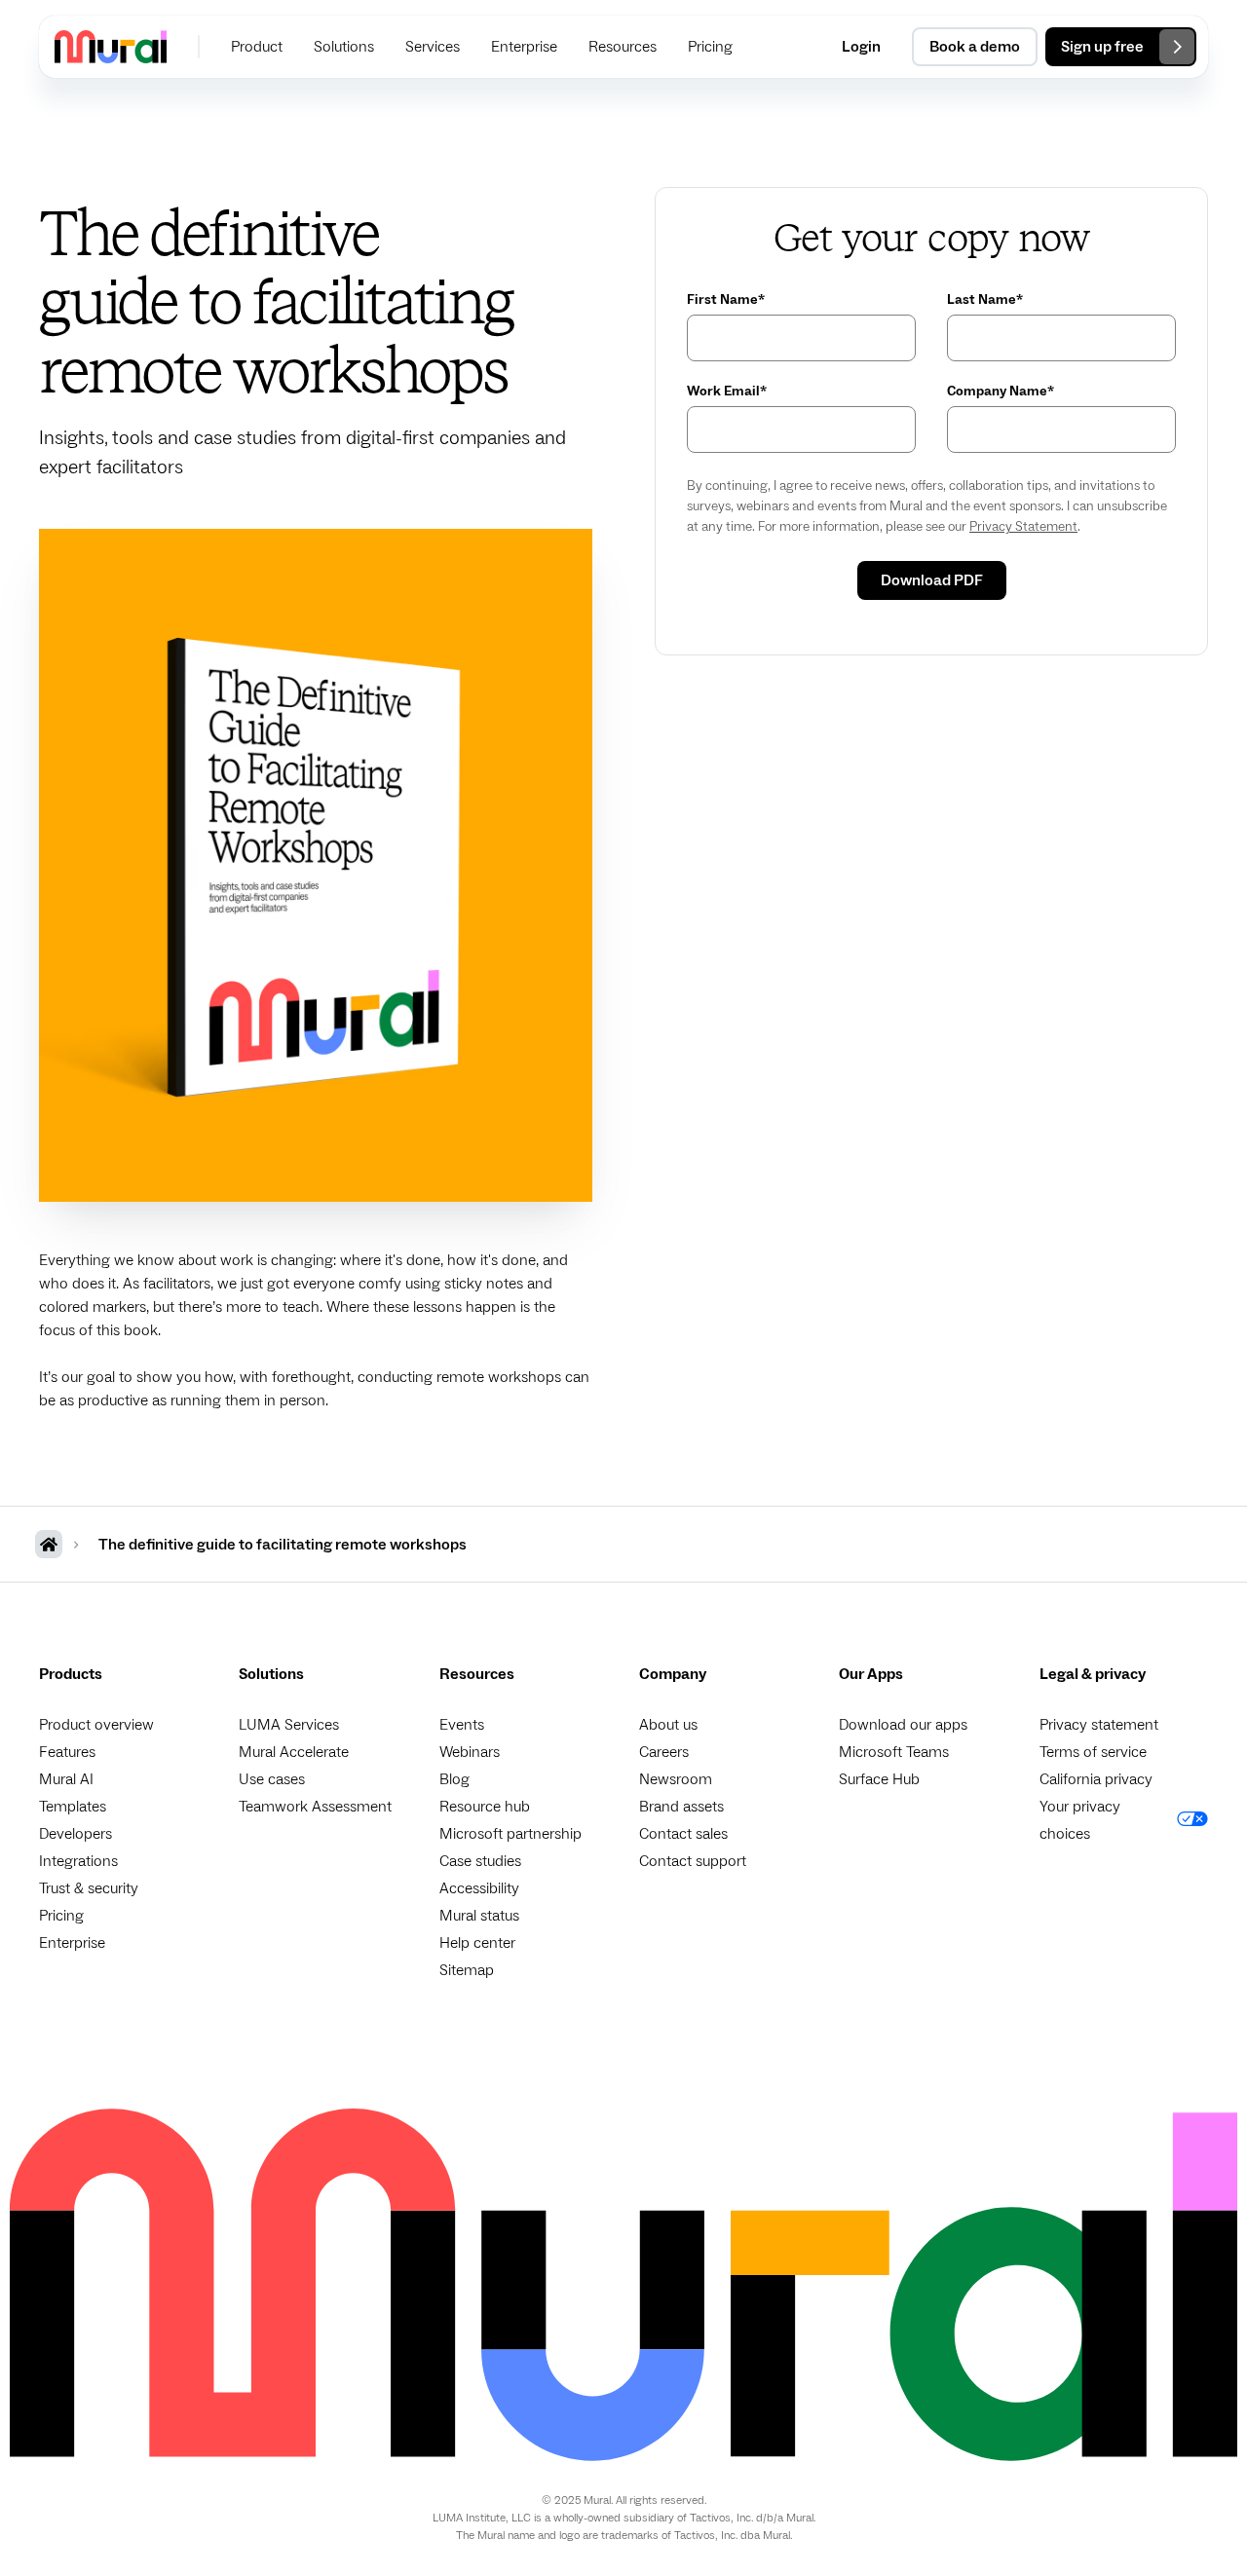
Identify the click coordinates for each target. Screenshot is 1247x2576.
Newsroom (676, 1779)
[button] (257, 47)
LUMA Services (289, 1725)
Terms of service (1093, 1752)
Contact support (693, 1861)
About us (668, 1725)
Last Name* (985, 300)
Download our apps (903, 1725)
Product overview (96, 1725)
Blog (454, 1779)
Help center (477, 1943)
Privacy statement (1099, 1725)
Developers (76, 1834)
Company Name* (1001, 392)
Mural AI (66, 1779)
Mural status (479, 1916)
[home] (111, 46)
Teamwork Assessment (315, 1807)
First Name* (726, 300)
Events (462, 1725)
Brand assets (681, 1807)
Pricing (61, 1916)
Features (67, 1752)
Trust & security (89, 1888)
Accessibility (479, 1888)
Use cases (272, 1779)
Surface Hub (879, 1779)
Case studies (480, 1861)
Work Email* (727, 392)
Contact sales (683, 1834)
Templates (73, 1807)
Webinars (470, 1752)
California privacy (1096, 1779)
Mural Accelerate (294, 1752)
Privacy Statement (1023, 527)
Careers (664, 1752)
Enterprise (72, 1943)
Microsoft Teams (894, 1752)
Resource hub (485, 1807)
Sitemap (467, 1970)
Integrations (78, 1861)
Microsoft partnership (510, 1834)
